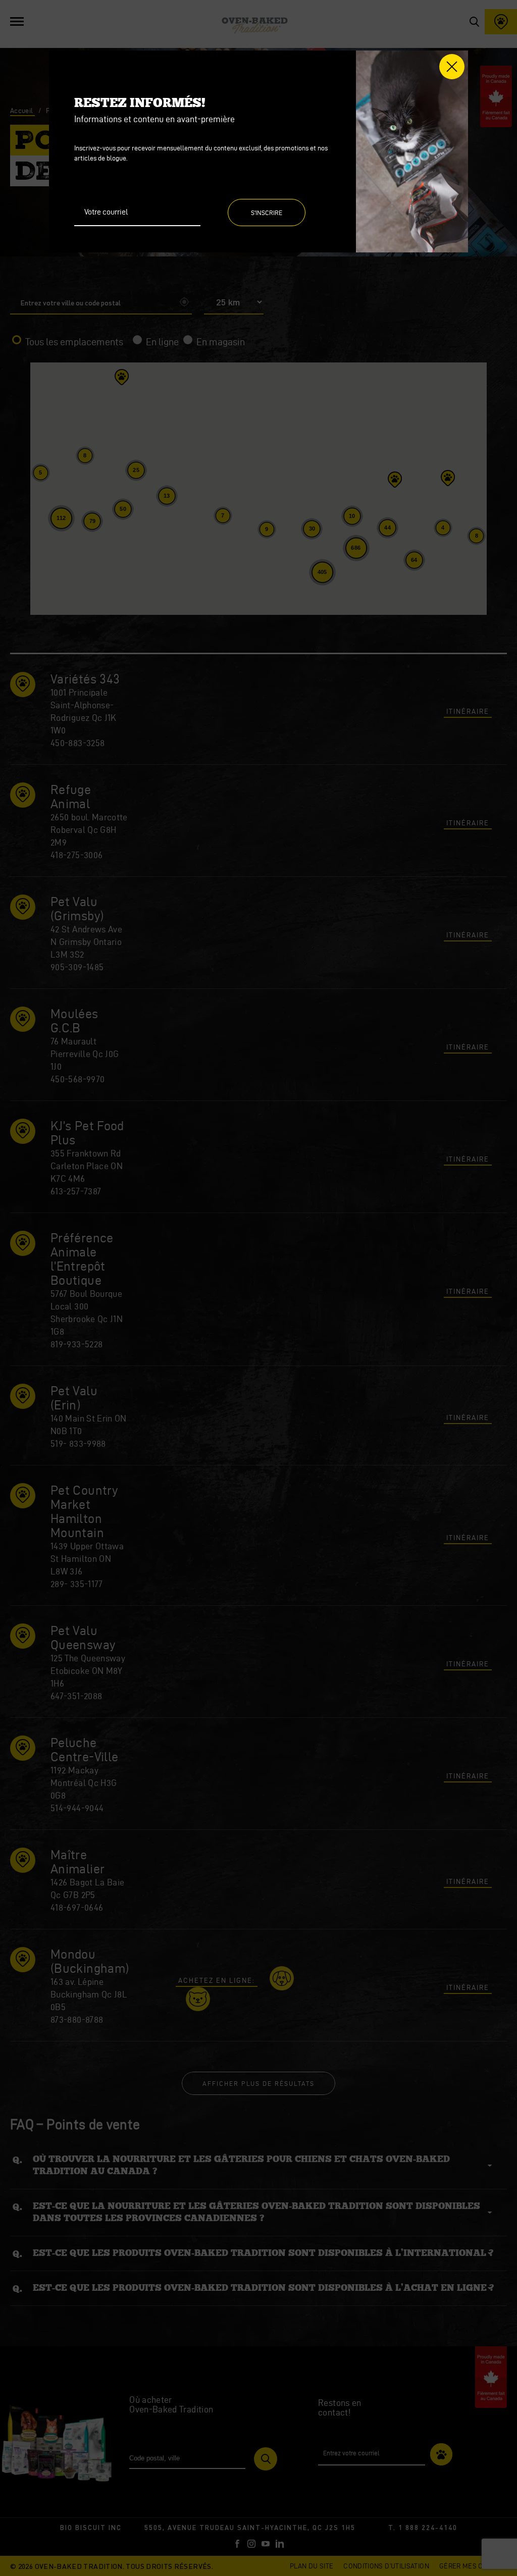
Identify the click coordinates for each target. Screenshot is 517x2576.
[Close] (452, 67)
